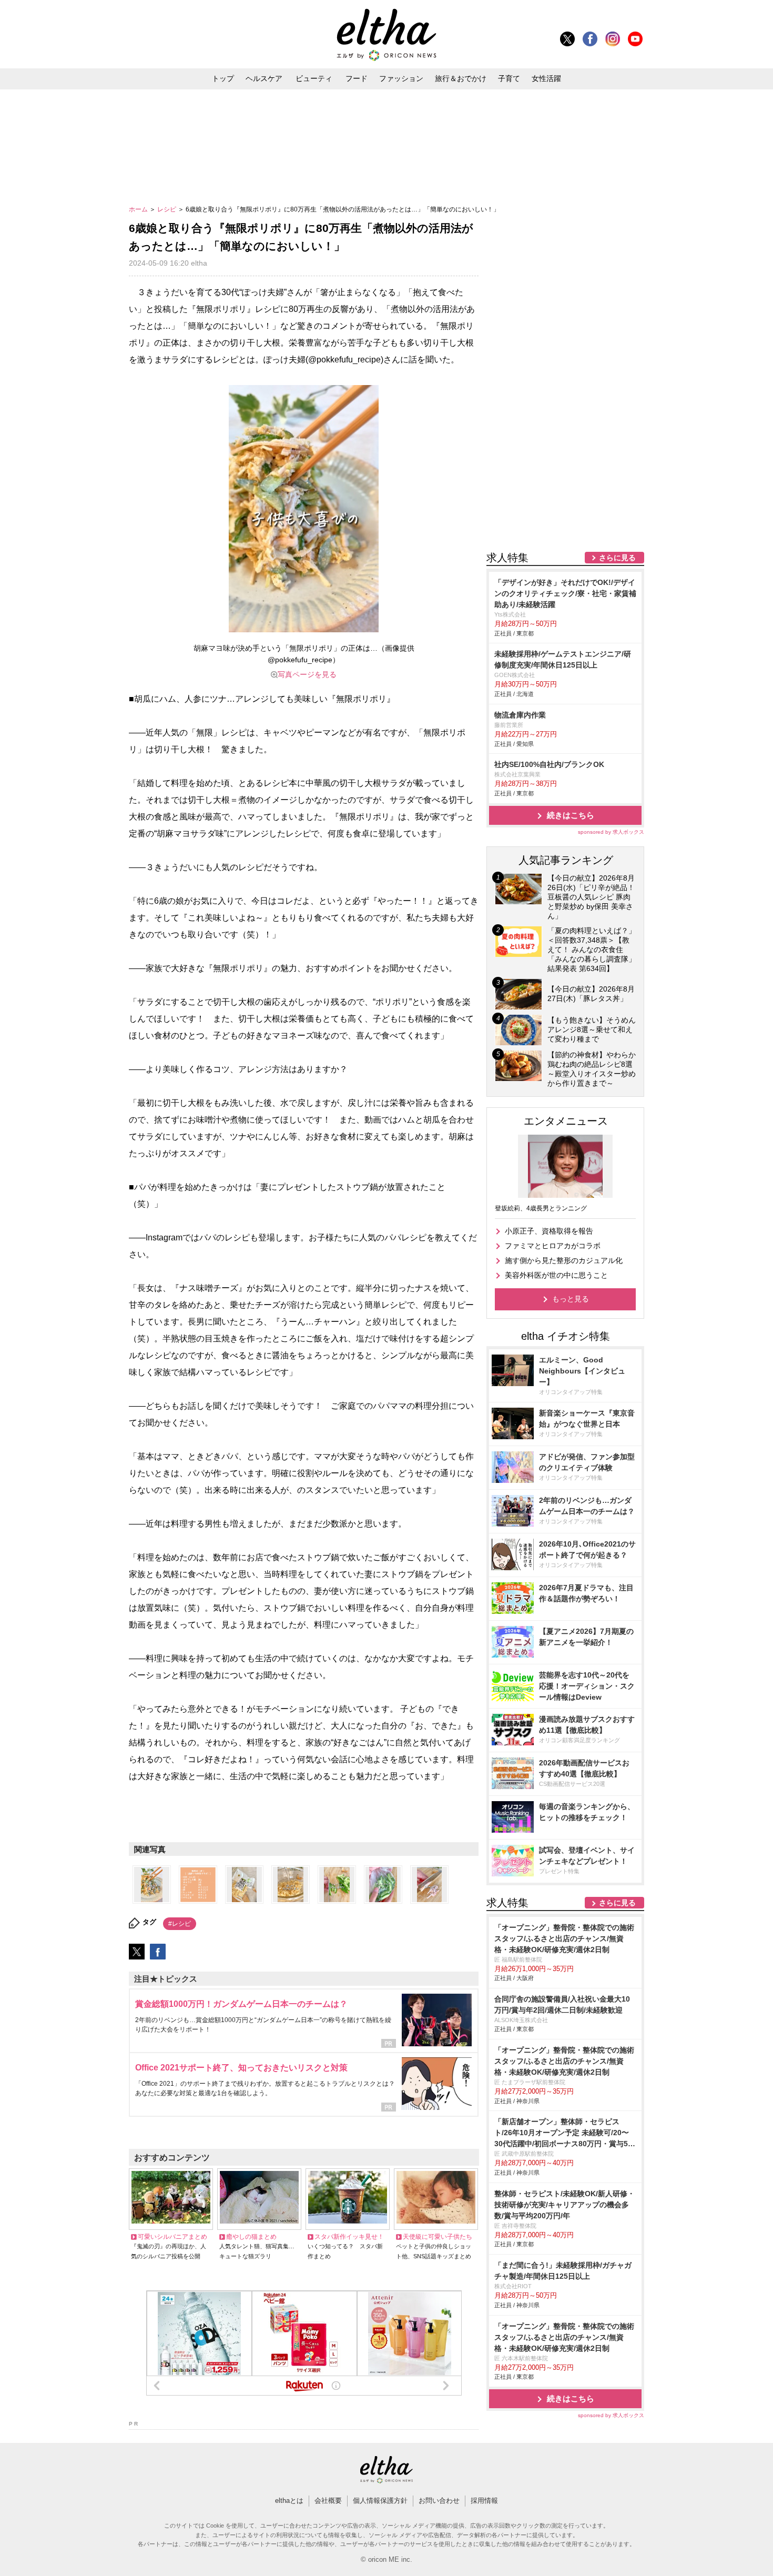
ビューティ (314, 78)
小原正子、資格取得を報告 (549, 1231)
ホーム (139, 209)
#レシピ (180, 1924)
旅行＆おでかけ (461, 78)
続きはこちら (571, 815)
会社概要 (328, 2501)
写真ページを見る (307, 674)
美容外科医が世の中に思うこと (556, 1275)
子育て (509, 78)
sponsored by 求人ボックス (611, 832)
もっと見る (571, 1299)
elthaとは (289, 2501)
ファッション (401, 78)
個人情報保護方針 (380, 2501)
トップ (223, 78)
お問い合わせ (439, 2501)
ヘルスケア (264, 78)
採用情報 (484, 2501)
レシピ (167, 209)
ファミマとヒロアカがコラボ (553, 1246)
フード (357, 78)
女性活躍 (546, 78)
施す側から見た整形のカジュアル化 (564, 1260)
